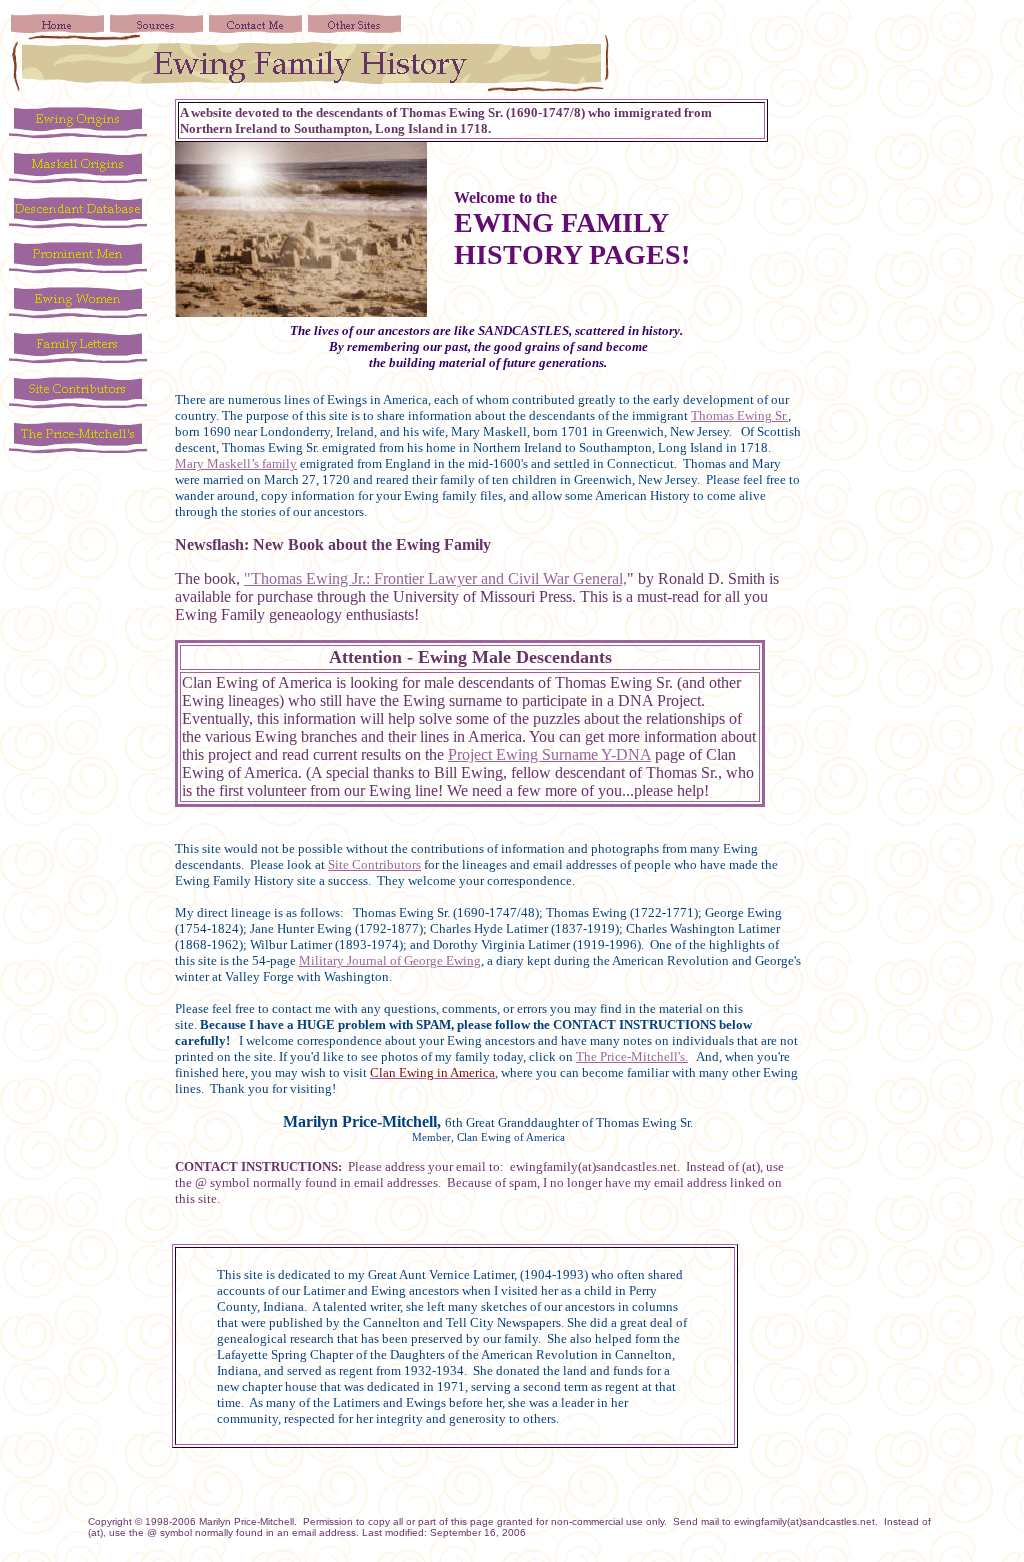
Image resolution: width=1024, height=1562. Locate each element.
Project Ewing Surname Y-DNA (549, 754)
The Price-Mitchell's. (632, 1056)
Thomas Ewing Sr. (739, 415)
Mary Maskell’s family (236, 463)
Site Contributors (374, 864)
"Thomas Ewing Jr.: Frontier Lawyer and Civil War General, (435, 578)
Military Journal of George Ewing (390, 960)
